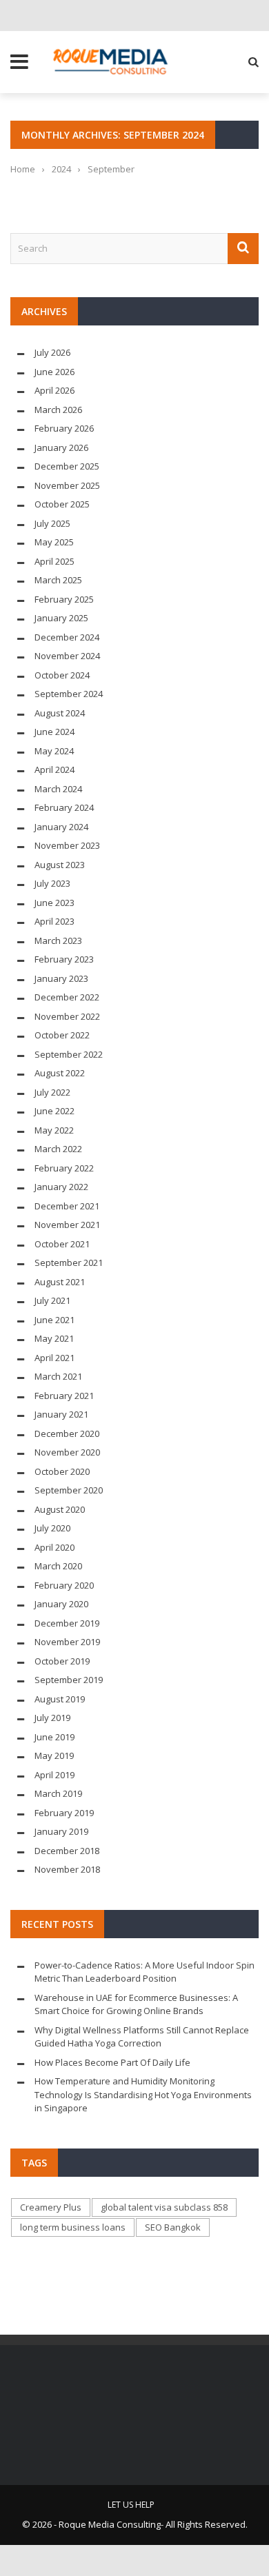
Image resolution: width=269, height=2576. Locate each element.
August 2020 (60, 1509)
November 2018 (67, 1869)
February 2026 (64, 428)
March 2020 (58, 1566)
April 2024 (54, 769)
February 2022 (64, 1168)
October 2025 (62, 504)
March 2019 (58, 1793)
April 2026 (54, 390)
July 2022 (52, 1092)
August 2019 (60, 1699)
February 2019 (64, 1813)
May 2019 (54, 1755)
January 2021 (61, 1414)
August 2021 (60, 1282)
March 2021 (58, 1376)
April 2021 (54, 1358)
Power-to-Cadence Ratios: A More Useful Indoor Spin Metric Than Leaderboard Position (145, 1972)
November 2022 (67, 1016)
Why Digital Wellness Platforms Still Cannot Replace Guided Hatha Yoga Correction (142, 2037)
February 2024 (64, 807)
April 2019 (54, 1775)
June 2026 (54, 372)
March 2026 (58, 410)
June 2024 (54, 732)
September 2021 (69, 1262)
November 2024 (67, 656)
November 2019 (67, 1642)
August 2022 (60, 1073)
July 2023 (52, 883)
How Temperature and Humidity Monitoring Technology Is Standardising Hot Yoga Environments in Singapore (143, 2094)
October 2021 (62, 1244)
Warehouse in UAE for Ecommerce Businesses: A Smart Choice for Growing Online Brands (136, 2004)
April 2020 (54, 1547)
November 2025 (67, 485)
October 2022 (62, 1035)
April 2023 (54, 921)
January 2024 (61, 827)
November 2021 (67, 1225)
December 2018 (67, 1851)
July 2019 (52, 1718)
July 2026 (52, 352)
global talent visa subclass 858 (164, 2207)
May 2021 (54, 1338)
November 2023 (67, 845)
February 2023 (64, 959)
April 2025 (54, 561)
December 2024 (67, 637)
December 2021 (67, 1206)
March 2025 (58, 580)
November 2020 (67, 1452)
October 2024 (62, 675)
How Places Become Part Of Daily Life (112, 2062)
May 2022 (54, 1130)
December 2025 (67, 466)
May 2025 (54, 542)
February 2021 (64, 1396)
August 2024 (60, 713)
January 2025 (61, 618)
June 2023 (54, 903)
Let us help (131, 2505)
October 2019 (62, 1661)
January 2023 (61, 978)
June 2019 (54, 1737)
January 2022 (61, 1187)
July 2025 (52, 523)
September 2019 (69, 1680)
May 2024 (54, 751)
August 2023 (60, 865)
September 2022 (69, 1054)
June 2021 (54, 1320)
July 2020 (52, 1528)
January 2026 (61, 447)
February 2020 (64, 1585)
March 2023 (58, 940)
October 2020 (62, 1471)
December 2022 (67, 997)
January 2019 (61, 1831)
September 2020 (69, 1490)
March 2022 (58, 1149)
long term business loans (73, 2227)
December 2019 (67, 1623)
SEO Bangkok (173, 2227)
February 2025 (64, 599)
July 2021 (52, 1300)
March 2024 (58, 789)
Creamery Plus (51, 2207)
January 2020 (61, 1604)
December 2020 (67, 1433)
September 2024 (69, 694)
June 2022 (54, 1111)
